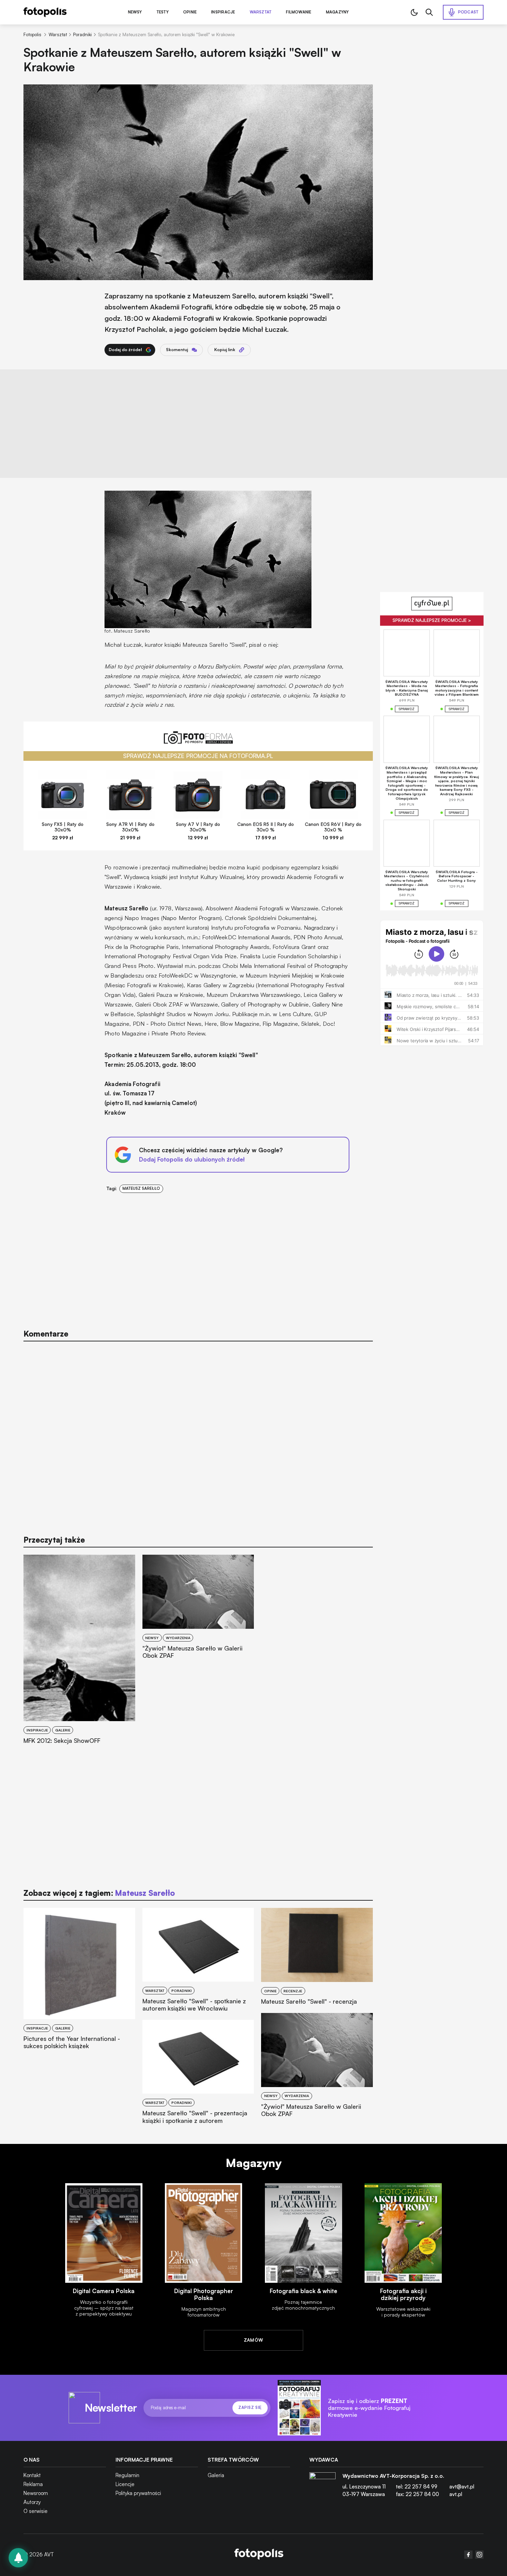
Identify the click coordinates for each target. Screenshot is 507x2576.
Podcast (468, 12)
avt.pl (456, 2494)
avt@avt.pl (462, 2487)
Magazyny (337, 12)
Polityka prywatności (138, 2493)
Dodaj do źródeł (125, 350)
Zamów (254, 2340)
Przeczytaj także (54, 1540)
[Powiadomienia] (18, 2558)
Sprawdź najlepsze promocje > (432, 620)
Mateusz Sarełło (141, 1188)
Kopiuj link (225, 350)
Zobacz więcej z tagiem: (99, 1893)
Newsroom (36, 2493)
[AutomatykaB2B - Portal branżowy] (259, 2555)
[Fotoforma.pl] (198, 741)
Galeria (216, 2475)
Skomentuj (177, 350)
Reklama (33, 2484)
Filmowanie (299, 12)
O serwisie (36, 2511)
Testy (163, 12)
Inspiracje (223, 12)
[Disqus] (198, 1435)
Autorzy (32, 2502)
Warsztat (261, 12)
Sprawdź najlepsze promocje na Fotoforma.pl (198, 756)
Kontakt (32, 2475)
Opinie (190, 12)
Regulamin (127, 2475)
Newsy (135, 12)
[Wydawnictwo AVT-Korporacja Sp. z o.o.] (322, 2488)
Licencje (125, 2484)
